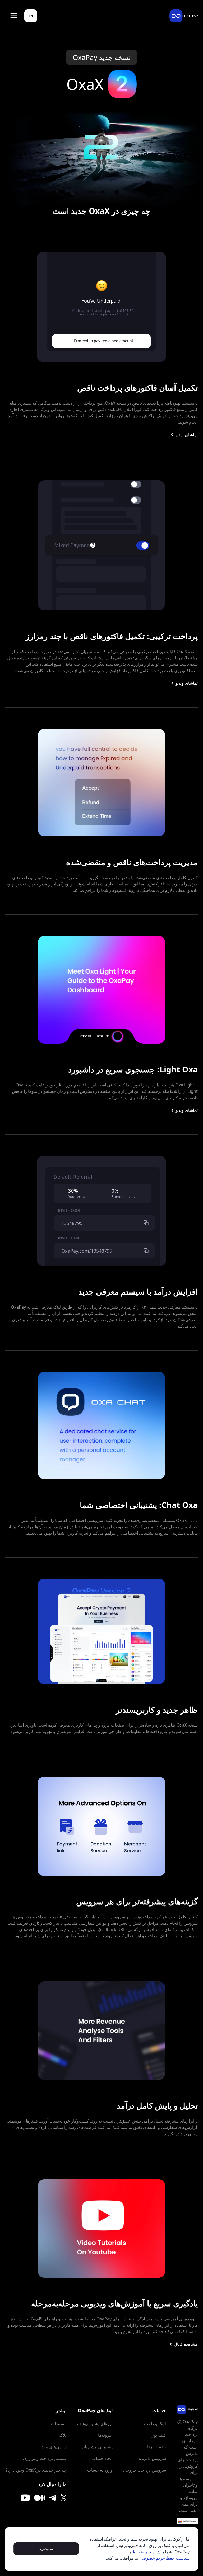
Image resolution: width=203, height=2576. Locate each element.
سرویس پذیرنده (152, 2458)
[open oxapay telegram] (53, 2498)
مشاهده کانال (186, 2344)
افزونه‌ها (105, 2435)
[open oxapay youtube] (25, 2498)
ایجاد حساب (102, 2458)
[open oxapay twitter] (64, 2498)
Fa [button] (31, 16)
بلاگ (63, 2435)
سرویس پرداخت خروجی (145, 2470)
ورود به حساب (100, 2470)
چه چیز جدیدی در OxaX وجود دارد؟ (36, 2470)
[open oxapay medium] (40, 2498)
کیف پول (158, 2435)
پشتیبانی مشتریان (97, 2447)
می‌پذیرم (46, 2548)
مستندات (59, 2424)
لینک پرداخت (155, 2424)
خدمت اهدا (157, 2447)
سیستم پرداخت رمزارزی (45, 2458)
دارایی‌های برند (54, 2447)
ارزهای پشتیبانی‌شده (95, 2424)
